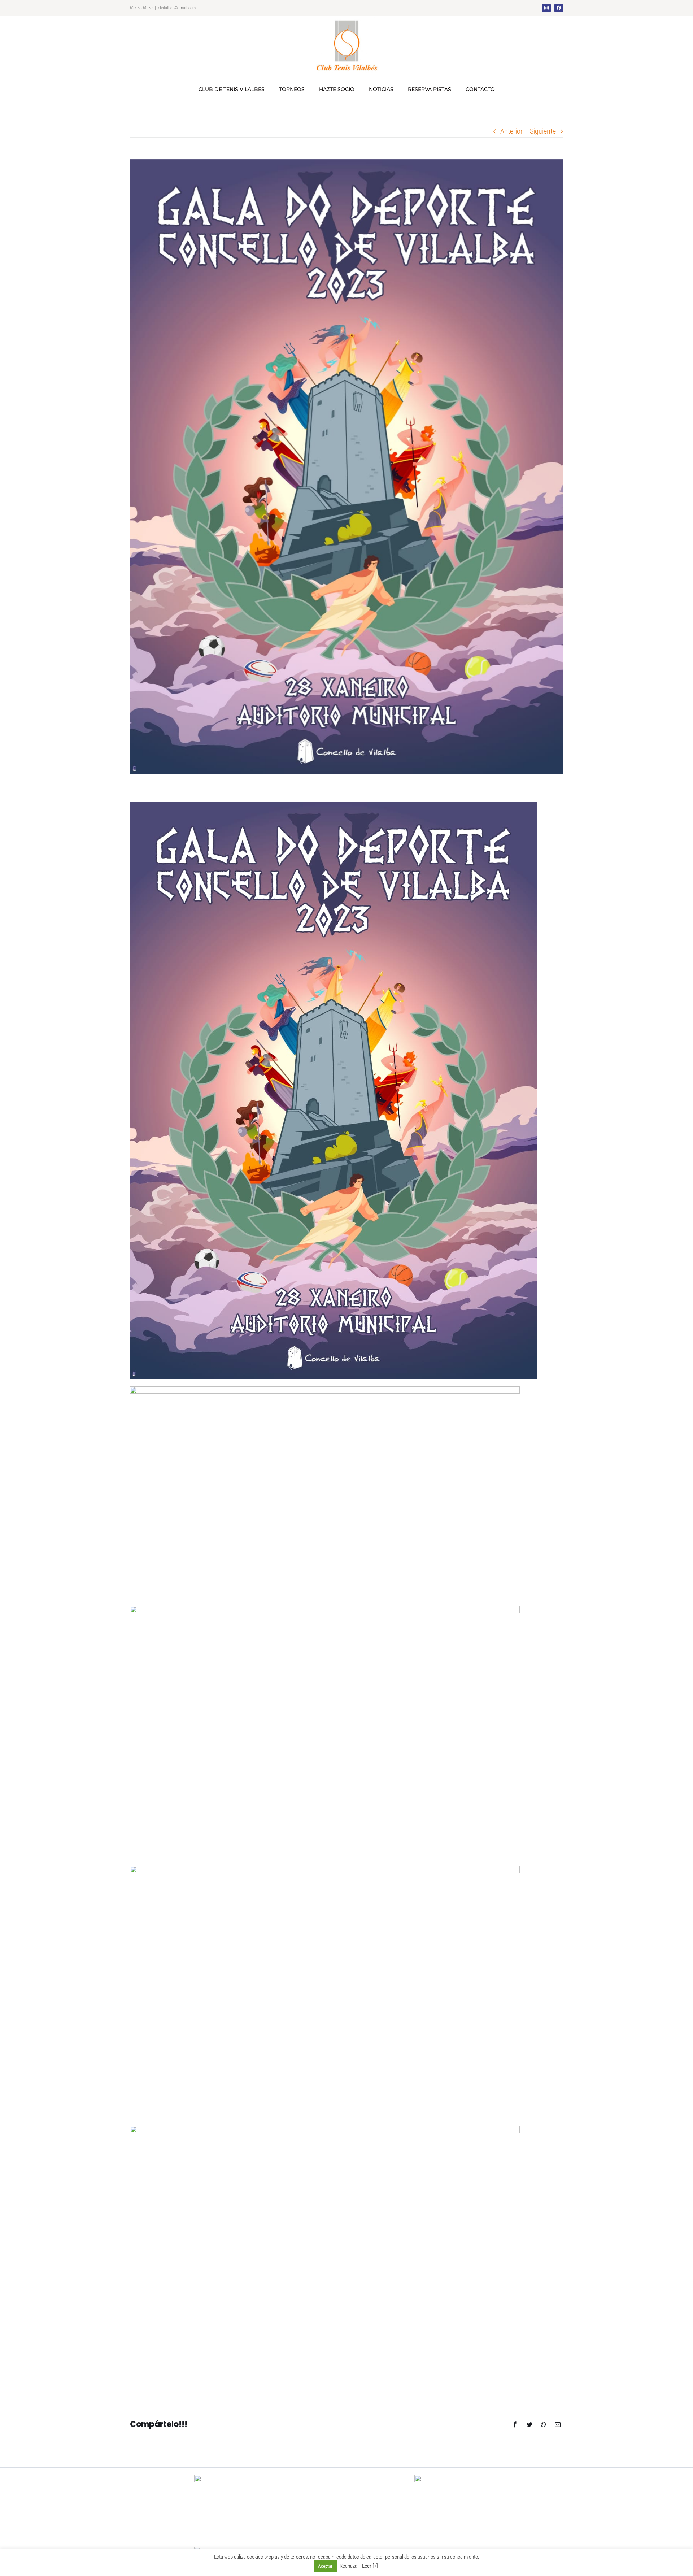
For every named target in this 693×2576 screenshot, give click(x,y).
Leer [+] (370, 2566)
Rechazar (349, 2566)
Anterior (511, 131)
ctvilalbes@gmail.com (177, 8)
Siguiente (543, 131)
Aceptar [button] (325, 2566)
